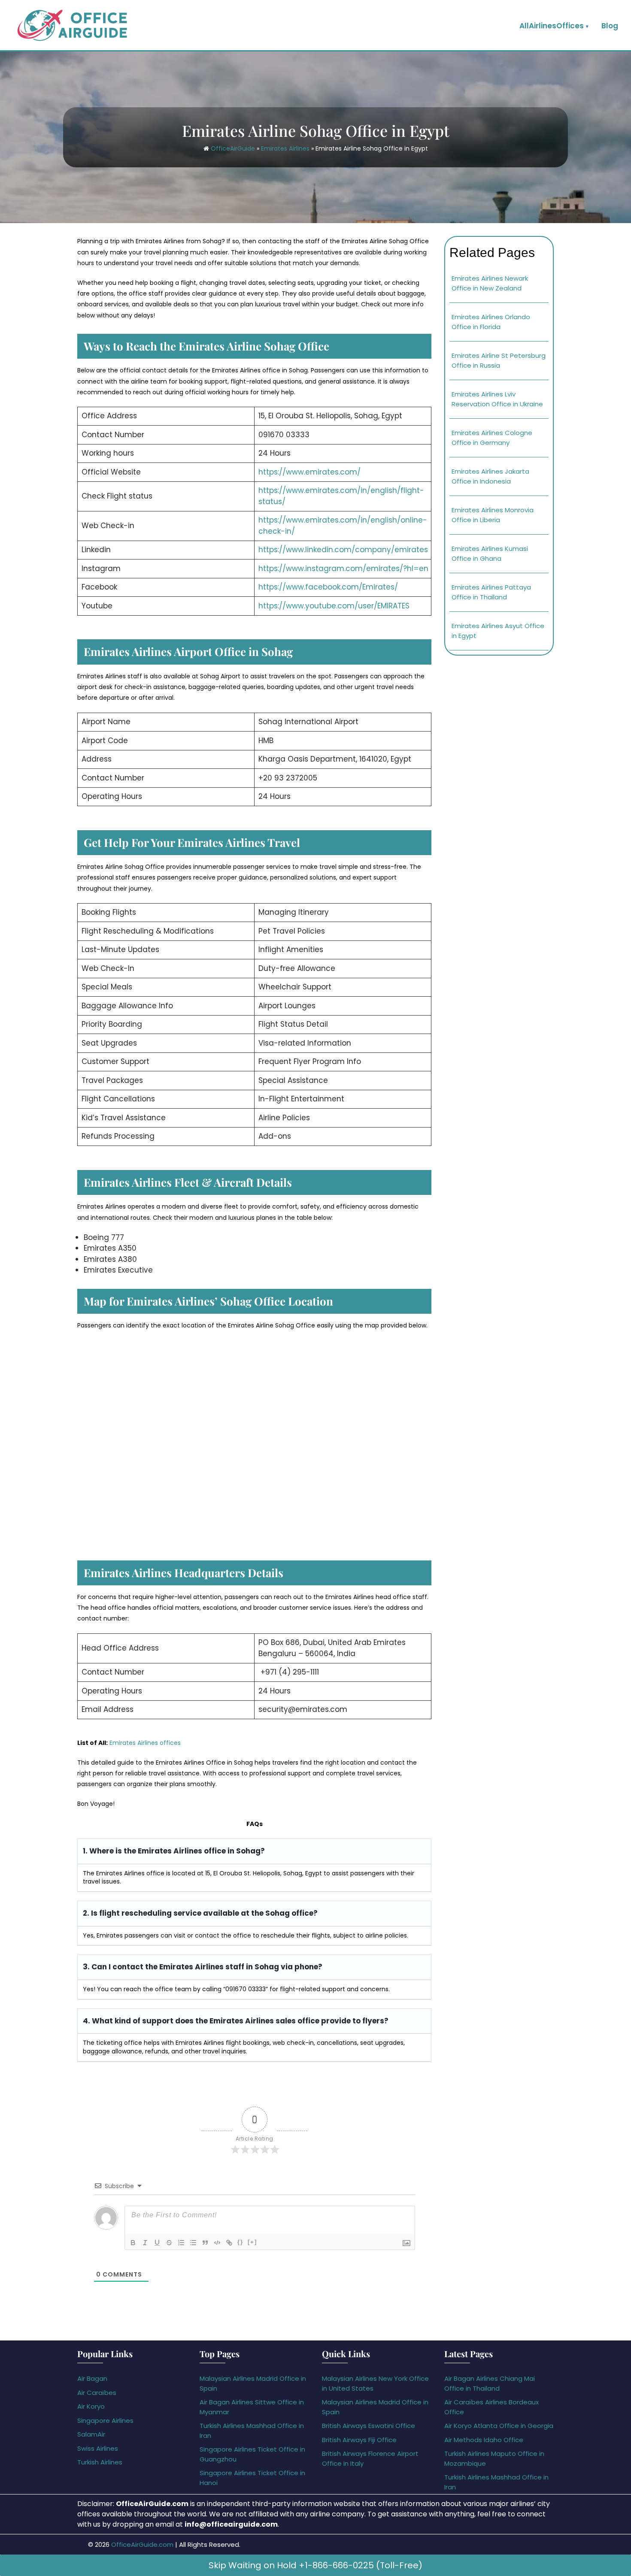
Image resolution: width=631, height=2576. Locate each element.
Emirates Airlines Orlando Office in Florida (491, 322)
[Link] (229, 2243)
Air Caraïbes (97, 2393)
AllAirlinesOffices (552, 26)
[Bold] (133, 2243)
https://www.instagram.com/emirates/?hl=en (343, 568)
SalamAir (91, 2434)
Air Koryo (91, 2406)
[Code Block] (217, 2243)
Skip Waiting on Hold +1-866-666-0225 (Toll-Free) (315, 2565)
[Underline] (157, 2243)
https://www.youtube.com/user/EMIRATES (334, 606)
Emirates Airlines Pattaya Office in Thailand (491, 592)
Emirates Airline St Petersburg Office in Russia (499, 360)
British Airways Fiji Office (359, 2440)
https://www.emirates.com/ (309, 472)
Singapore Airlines (105, 2420)
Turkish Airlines (100, 2462)
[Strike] (169, 2243)
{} (240, 2242)
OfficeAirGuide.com (142, 2544)
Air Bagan (92, 2378)
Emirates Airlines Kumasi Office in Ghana (490, 553)
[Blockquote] (205, 2243)
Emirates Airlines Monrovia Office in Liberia (493, 515)
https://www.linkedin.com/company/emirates (343, 550)
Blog (610, 26)
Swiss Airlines (98, 2448)
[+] (252, 2242)
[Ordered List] (181, 2243)
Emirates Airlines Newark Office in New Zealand (490, 283)
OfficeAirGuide (233, 148)
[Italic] (145, 2243)
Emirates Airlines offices (145, 1743)
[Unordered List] (193, 2243)
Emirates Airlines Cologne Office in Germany (492, 438)
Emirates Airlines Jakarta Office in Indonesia (490, 476)
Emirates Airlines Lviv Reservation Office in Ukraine (497, 399)
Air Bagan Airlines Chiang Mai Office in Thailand (490, 2383)
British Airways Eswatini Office (369, 2426)
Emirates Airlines (285, 148)
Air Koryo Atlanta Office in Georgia (499, 2426)
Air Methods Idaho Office (484, 2440)
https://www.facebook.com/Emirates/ (328, 587)
